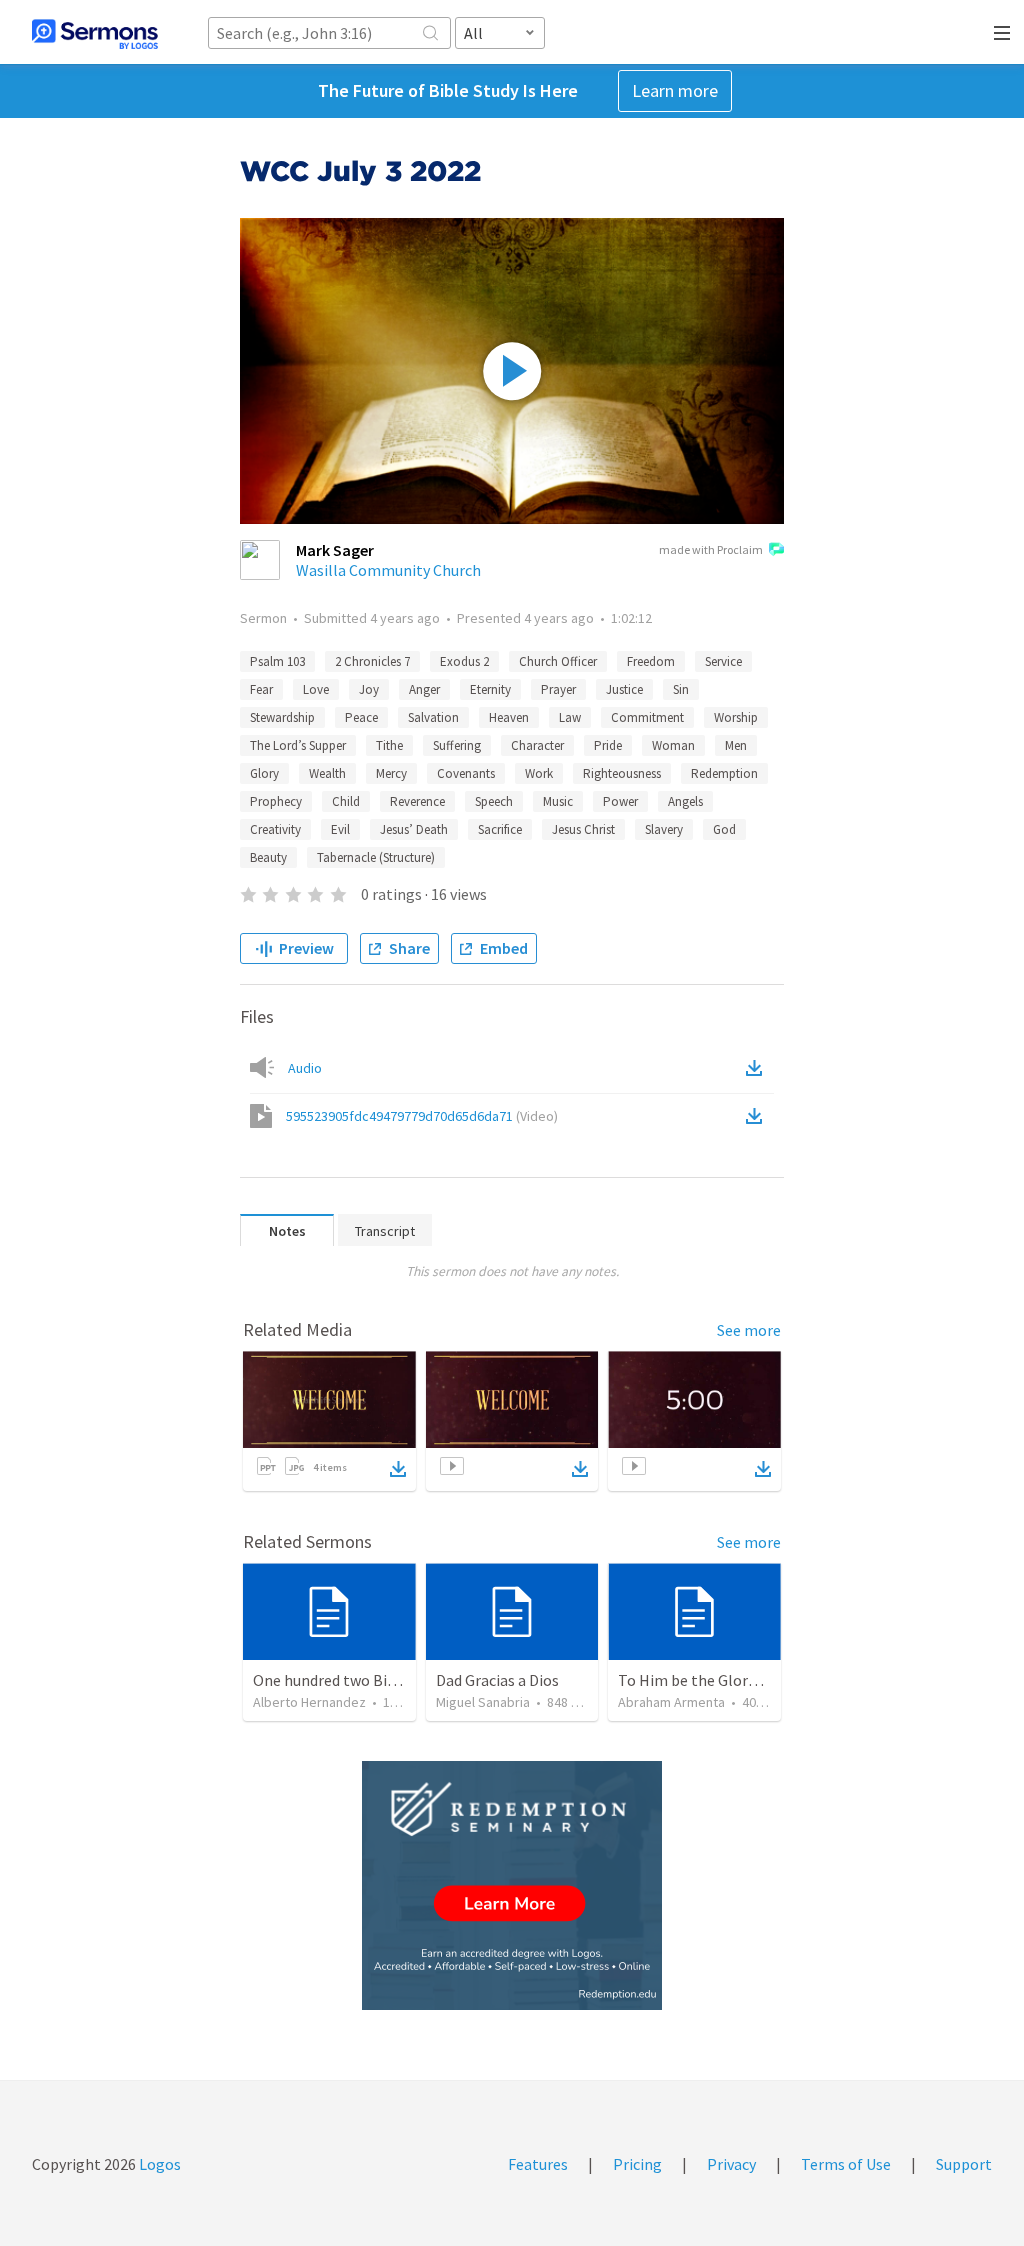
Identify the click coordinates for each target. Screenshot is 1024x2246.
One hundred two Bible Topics (355, 1680)
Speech (494, 801)
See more (749, 1330)
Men (736, 745)
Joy (369, 689)
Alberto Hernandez (309, 1702)
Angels (685, 801)
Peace (361, 717)
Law (570, 717)
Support (964, 2164)
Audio (305, 1068)
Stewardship (282, 717)
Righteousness (622, 773)
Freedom (651, 661)
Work (539, 773)
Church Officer (558, 661)
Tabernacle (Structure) (376, 857)
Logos (158, 2164)
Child (346, 801)
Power (620, 801)
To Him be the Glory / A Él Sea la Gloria (749, 1680)
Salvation (433, 717)
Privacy (731, 2164)
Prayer (558, 689)
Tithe (389, 745)
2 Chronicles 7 (372, 661)
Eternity (490, 689)
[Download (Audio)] (758, 1068)
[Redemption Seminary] (512, 1885)
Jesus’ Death (414, 829)
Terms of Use (846, 2164)
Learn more (675, 90)
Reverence (417, 801)
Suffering (457, 745)
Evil (340, 829)
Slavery (664, 829)
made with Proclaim (711, 549)
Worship (736, 717)
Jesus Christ (583, 829)
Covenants (466, 773)
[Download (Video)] (758, 1116)
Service (723, 661)
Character (537, 745)
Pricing (637, 2164)
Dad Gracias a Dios (497, 1680)
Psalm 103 (277, 661)
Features (538, 2164)
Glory (264, 773)
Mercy (391, 773)
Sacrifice (500, 829)
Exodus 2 (464, 661)
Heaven (509, 717)
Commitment (647, 717)
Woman (673, 745)
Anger (424, 689)
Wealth (327, 773)
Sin (681, 689)
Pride (608, 745)
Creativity (275, 829)
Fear (261, 689)
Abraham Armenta (671, 1702)
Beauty (268, 857)
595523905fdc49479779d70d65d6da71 (422, 1116)
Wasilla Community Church (388, 570)
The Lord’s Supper (298, 745)
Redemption (724, 773)
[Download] (398, 1469)
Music (558, 801)
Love (316, 689)
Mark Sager (335, 550)
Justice (624, 689)
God (724, 829)
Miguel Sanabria (483, 1702)
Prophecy (276, 801)
